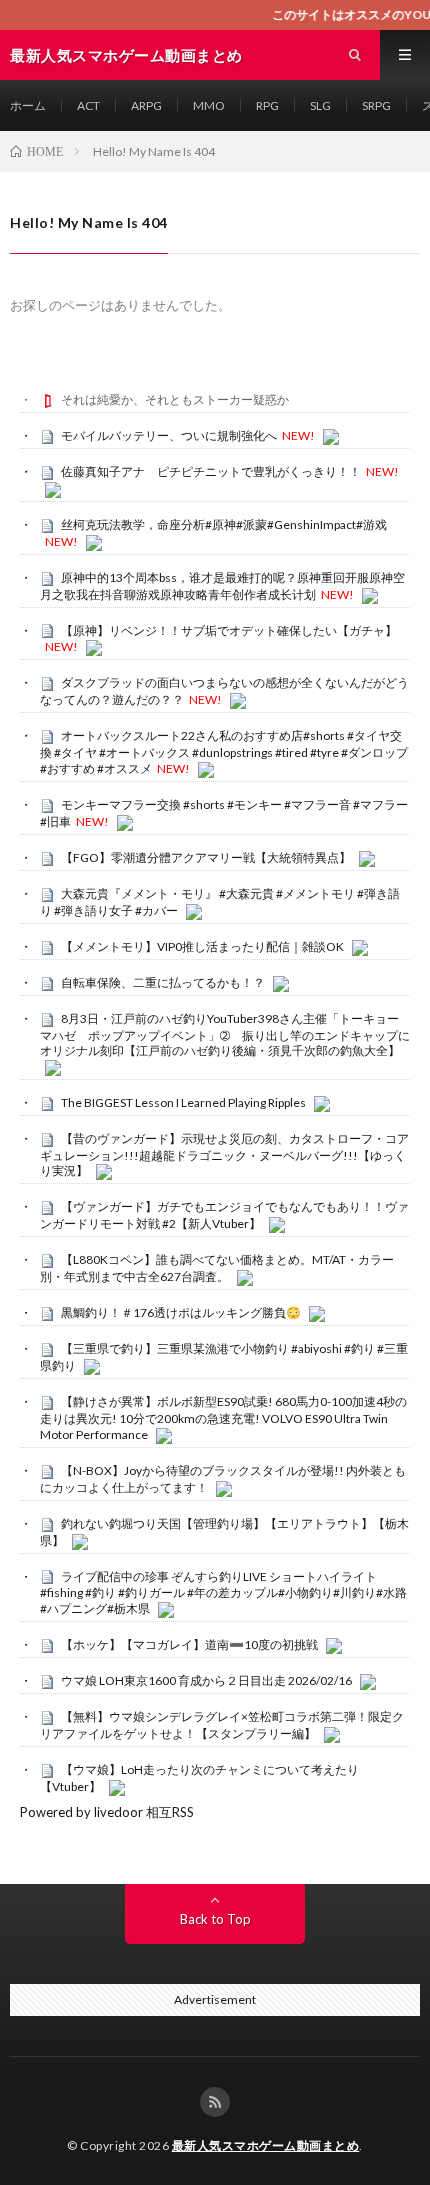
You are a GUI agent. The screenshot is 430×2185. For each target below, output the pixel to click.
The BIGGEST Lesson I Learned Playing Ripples (183, 1102)
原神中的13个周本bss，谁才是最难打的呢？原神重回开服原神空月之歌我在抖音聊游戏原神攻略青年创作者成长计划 (222, 586)
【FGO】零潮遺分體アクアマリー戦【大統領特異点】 (206, 857)
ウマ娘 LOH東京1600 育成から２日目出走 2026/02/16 (206, 1680)
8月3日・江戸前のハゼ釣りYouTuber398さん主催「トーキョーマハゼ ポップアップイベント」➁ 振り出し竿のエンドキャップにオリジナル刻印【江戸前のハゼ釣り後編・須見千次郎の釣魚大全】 (225, 1035)
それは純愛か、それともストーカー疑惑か (175, 399)
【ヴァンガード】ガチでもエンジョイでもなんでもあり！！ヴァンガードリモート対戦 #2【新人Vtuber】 (224, 1215)
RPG (267, 105)
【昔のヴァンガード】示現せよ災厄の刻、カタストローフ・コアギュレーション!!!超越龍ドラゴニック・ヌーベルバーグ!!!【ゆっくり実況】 (224, 1155)
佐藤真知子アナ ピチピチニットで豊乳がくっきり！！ (211, 471)
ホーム (28, 105)
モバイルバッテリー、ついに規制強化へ (169, 435)
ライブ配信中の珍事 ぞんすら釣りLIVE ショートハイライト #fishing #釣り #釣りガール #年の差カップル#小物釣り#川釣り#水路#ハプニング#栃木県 (223, 1593)
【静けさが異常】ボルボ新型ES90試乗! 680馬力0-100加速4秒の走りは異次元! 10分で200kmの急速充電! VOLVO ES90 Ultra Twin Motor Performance (223, 1418)
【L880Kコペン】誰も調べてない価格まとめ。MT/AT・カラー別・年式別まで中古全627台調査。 (217, 1268)
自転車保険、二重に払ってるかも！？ (163, 982)
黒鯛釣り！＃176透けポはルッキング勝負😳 (181, 1312)
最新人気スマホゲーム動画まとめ (266, 2145)
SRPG (376, 105)
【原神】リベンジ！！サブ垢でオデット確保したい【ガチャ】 (229, 630)
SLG (320, 105)
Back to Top (215, 1919)
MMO (209, 105)
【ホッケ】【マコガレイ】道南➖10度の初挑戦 (189, 1644)
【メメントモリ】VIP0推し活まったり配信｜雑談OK (202, 946)
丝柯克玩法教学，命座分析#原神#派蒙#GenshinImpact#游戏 (224, 524)
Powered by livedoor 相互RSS (107, 1812)
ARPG (146, 105)
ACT (88, 105)
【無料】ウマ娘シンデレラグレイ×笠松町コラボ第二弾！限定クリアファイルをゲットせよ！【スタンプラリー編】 (222, 1725)
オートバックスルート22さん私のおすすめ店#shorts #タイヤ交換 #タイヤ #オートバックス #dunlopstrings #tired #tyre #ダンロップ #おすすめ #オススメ (224, 752)
